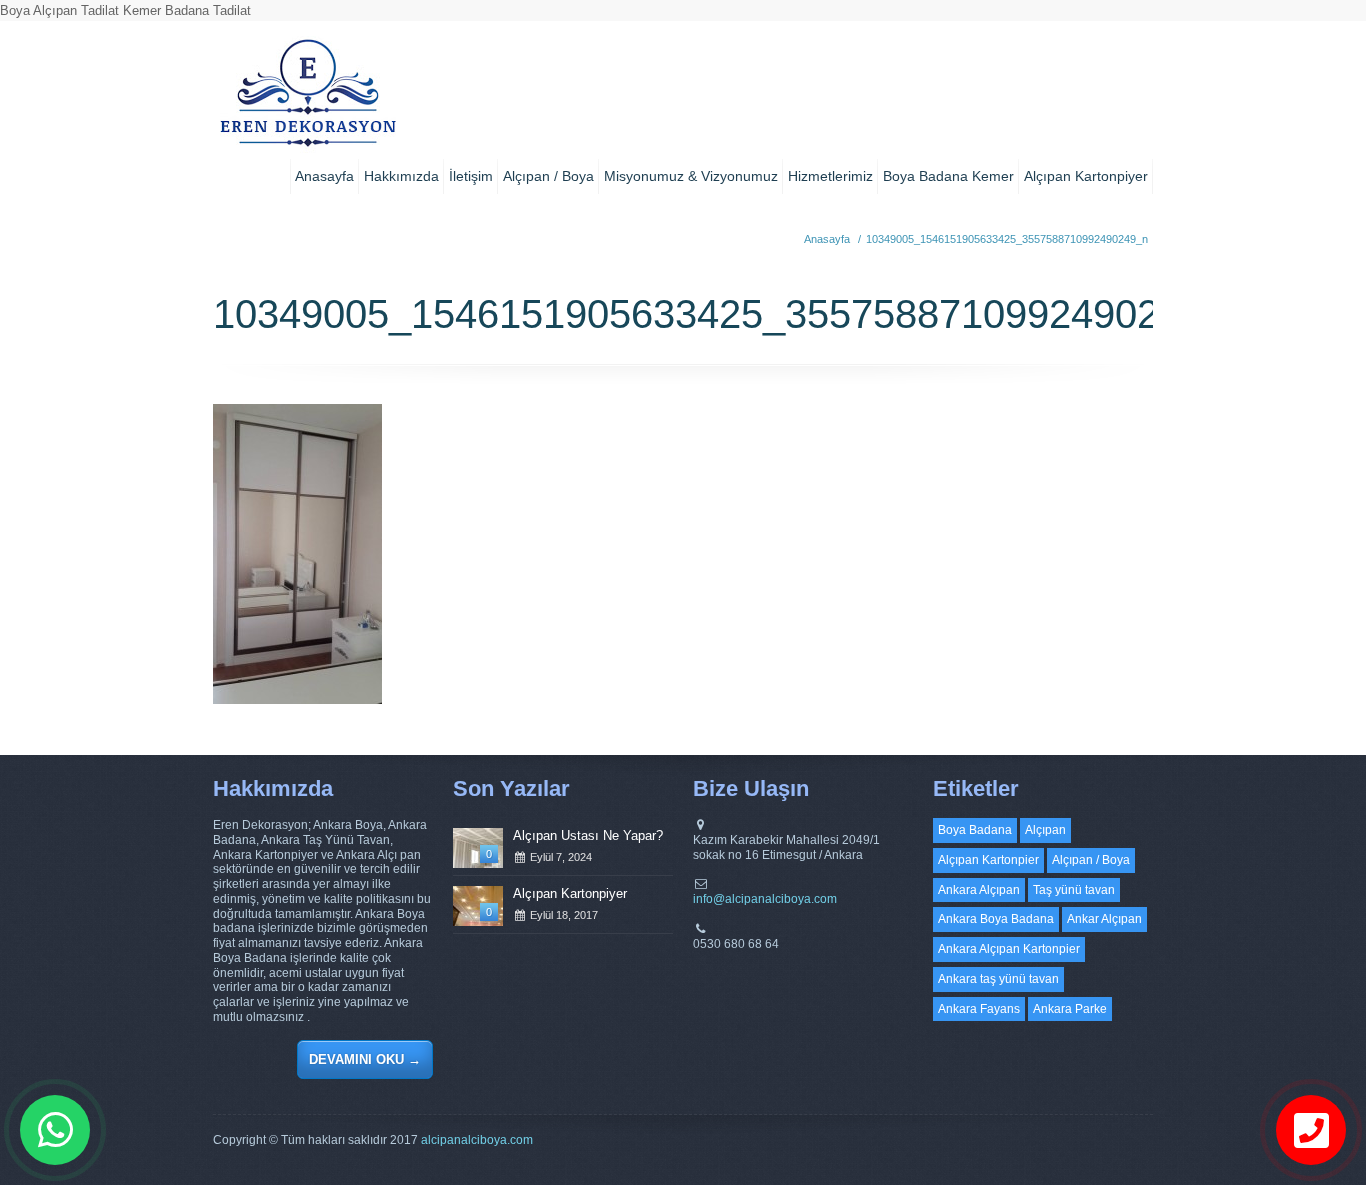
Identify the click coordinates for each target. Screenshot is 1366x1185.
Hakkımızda (401, 176)
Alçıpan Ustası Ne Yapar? (588, 835)
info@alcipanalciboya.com (765, 899)
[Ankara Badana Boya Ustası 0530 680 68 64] (307, 100)
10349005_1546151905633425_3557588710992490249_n (1007, 239)
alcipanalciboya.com (477, 1140)
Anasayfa (324, 176)
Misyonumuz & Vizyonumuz (691, 176)
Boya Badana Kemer (948, 176)
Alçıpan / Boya (548, 176)
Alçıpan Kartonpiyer (1086, 176)
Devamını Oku (365, 1059)
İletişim (471, 176)
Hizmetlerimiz (830, 176)
